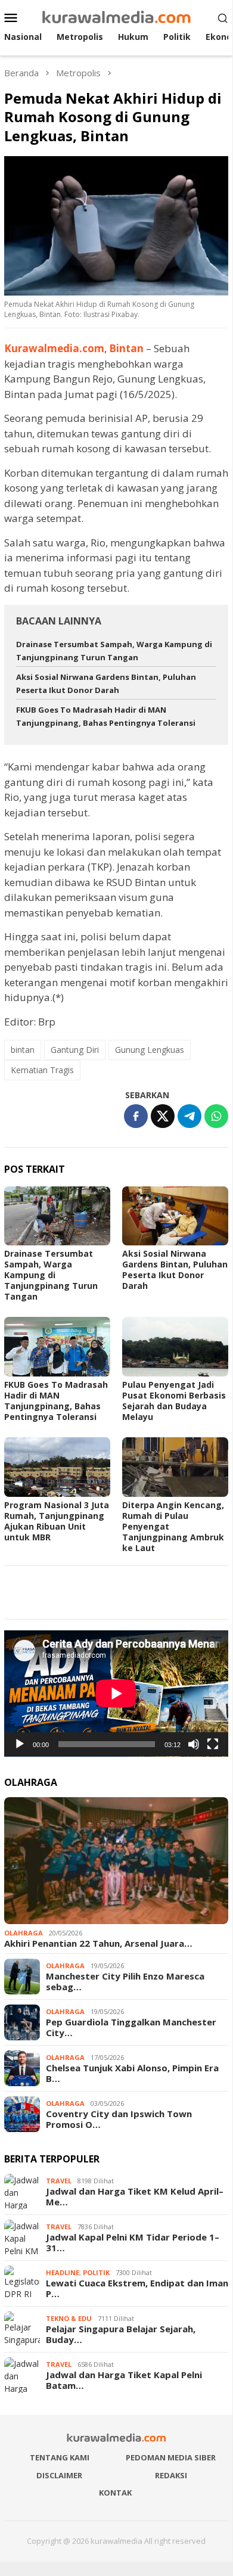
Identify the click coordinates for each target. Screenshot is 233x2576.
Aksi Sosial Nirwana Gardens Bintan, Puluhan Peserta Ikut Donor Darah (175, 1270)
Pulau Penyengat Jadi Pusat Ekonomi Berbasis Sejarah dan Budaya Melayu (174, 1401)
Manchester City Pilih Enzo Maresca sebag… (125, 1981)
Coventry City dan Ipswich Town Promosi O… (119, 2119)
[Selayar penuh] (213, 1744)
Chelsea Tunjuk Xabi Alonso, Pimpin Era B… (132, 2073)
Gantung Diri (75, 1050)
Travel (59, 2181)
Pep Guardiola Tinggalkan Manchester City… (131, 2027)
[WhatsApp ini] (216, 1116)
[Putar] (20, 1744)
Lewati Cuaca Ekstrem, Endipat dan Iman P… (137, 2288)
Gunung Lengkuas (150, 1050)
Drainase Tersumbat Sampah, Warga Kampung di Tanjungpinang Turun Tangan (51, 1275)
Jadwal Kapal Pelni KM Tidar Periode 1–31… (133, 2242)
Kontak (115, 2493)
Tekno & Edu (69, 2318)
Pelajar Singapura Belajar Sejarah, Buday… (121, 2334)
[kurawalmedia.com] (117, 16)
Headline (63, 2272)
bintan (23, 1050)
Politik (96, 2272)
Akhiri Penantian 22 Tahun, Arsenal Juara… (98, 1943)
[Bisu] (194, 1744)
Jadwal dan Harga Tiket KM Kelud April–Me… (135, 2196)
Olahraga (24, 1933)
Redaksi (171, 2475)
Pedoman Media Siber (171, 2457)
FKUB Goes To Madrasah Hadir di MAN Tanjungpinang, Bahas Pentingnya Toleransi (56, 1401)
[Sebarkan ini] (136, 1116)
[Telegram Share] (189, 1116)
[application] (116, 1693)
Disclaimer (59, 2475)
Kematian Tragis (42, 1070)
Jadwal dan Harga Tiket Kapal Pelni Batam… (124, 2380)
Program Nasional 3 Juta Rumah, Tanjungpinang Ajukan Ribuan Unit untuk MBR (57, 1521)
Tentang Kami (60, 2457)
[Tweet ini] (163, 1116)
